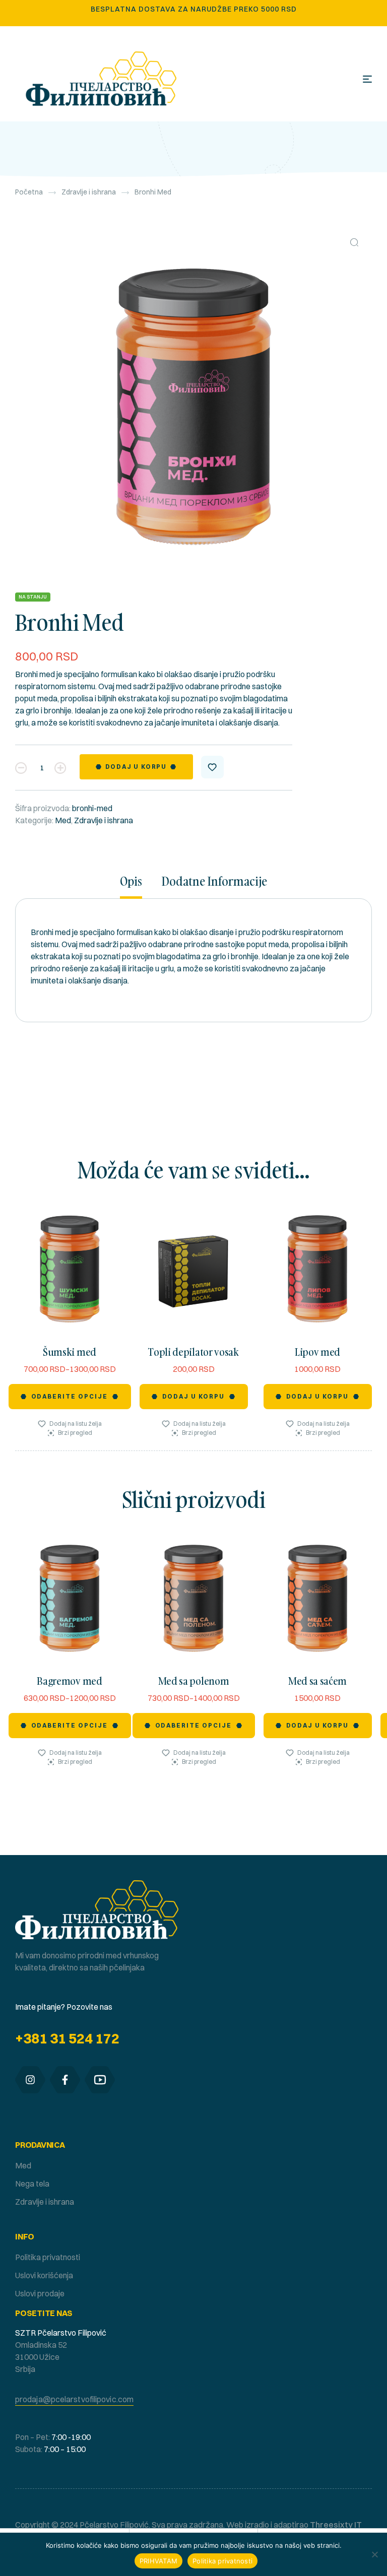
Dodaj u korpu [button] (194, 1396)
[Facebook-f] (65, 2080)
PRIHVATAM (158, 2561)
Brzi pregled (75, 1433)
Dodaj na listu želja (212, 767)
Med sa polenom (194, 1681)
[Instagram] (30, 2080)
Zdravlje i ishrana (89, 192)
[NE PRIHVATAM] (374, 2554)
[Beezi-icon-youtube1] (100, 2080)
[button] (354, 242)
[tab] (136, 886)
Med (63, 820)
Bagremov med (69, 1681)
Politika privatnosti (222, 2561)
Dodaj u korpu (136, 767)
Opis (131, 882)
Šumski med (70, 1352)
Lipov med (317, 1352)
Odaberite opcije (70, 1396)
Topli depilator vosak (193, 1352)
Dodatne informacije (214, 882)
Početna (29, 192)
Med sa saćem (317, 1681)
